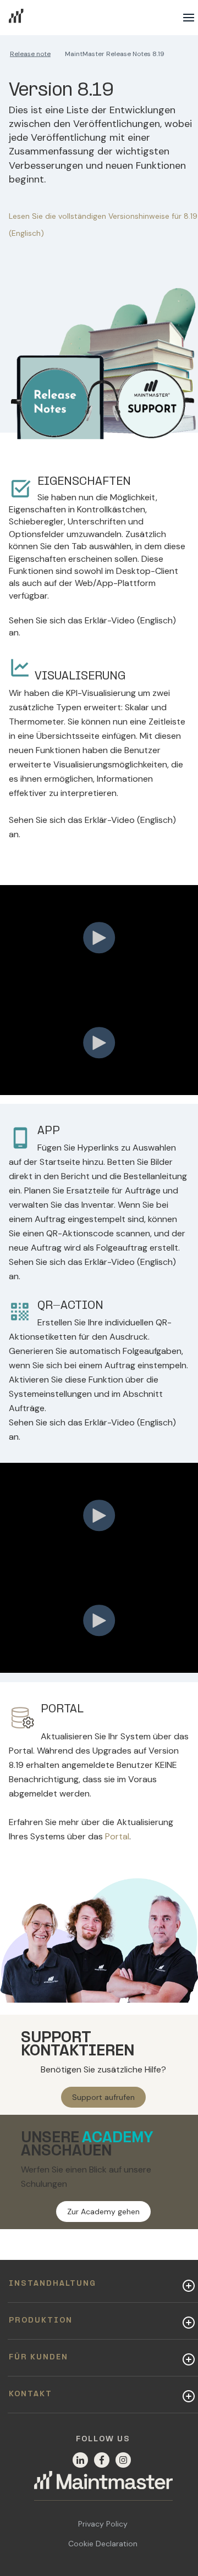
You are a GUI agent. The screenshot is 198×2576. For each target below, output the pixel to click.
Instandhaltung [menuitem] (53, 2284)
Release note (30, 54)
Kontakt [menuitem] (31, 2394)
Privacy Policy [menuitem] (103, 2524)
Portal (117, 1836)
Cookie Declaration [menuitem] (103, 2544)
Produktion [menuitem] (41, 2321)
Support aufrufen (103, 2097)
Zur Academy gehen (103, 2212)
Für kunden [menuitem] (38, 2357)
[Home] (103, 2486)
